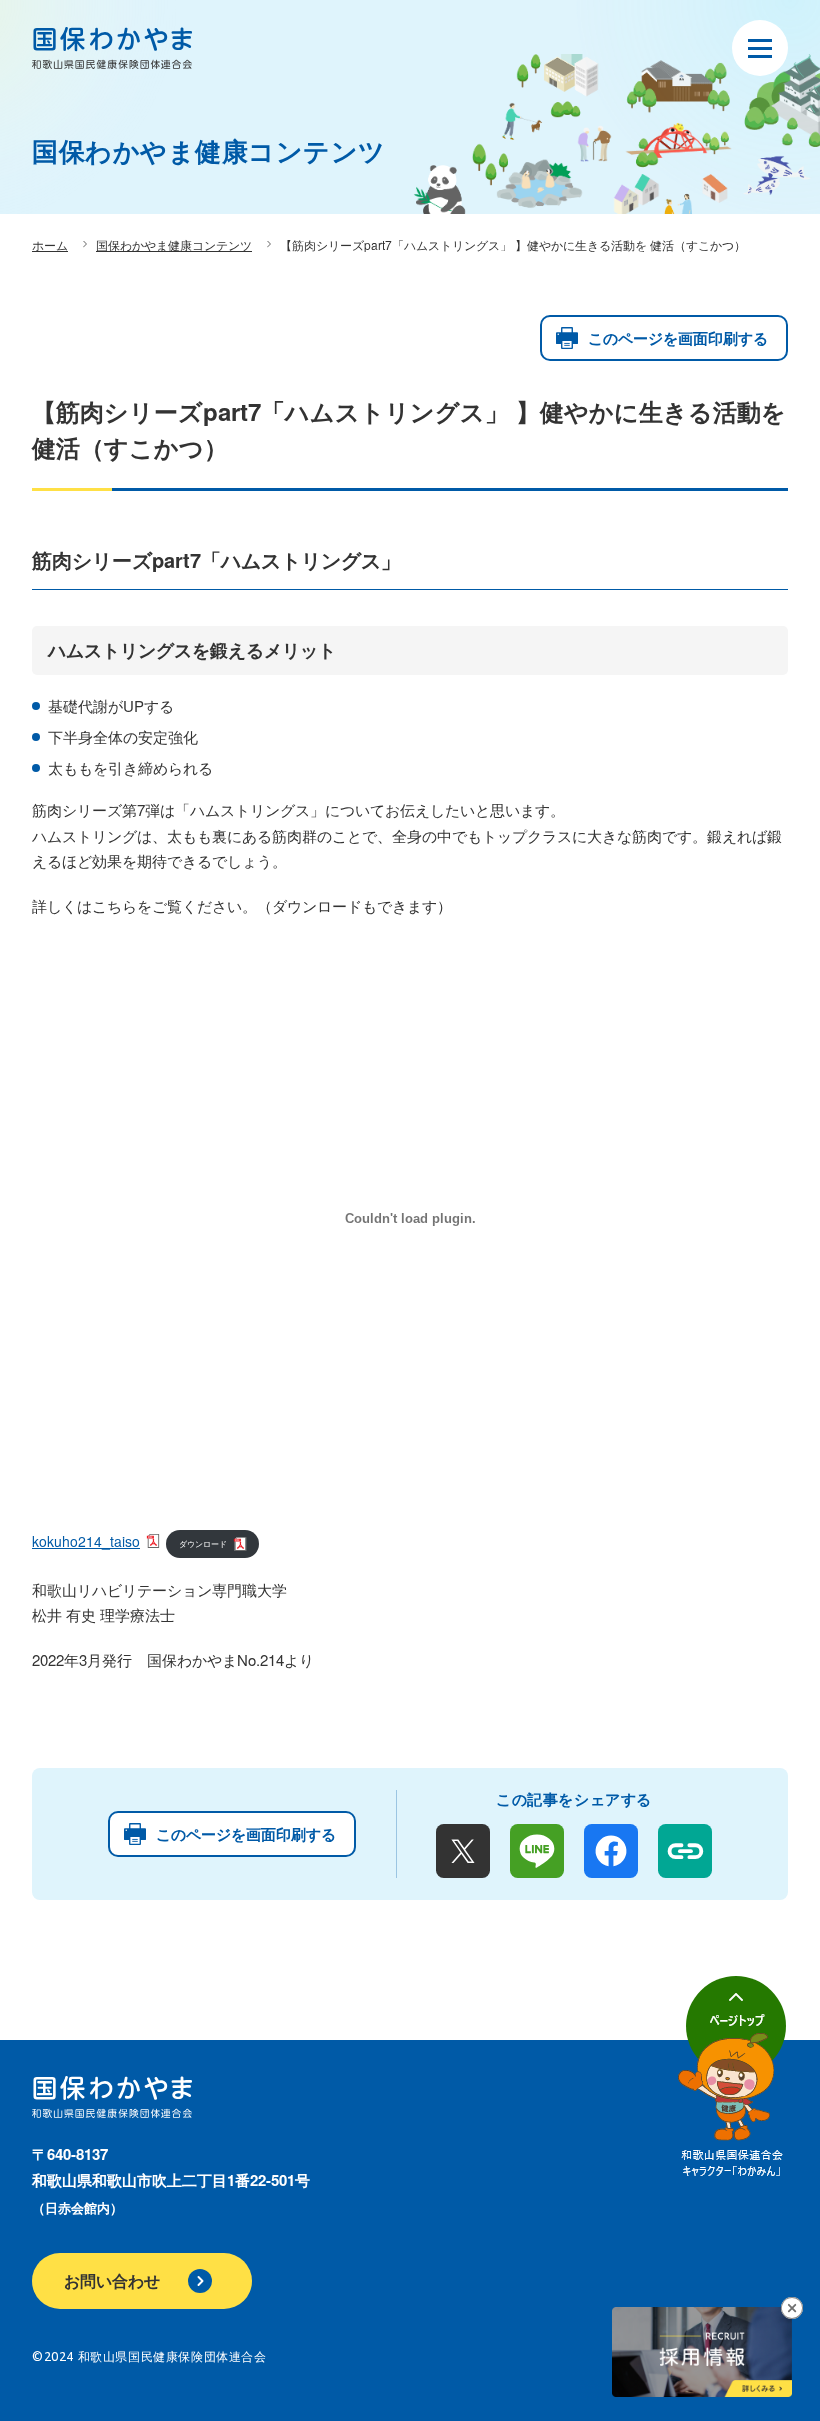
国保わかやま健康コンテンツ (174, 244)
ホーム (50, 244)
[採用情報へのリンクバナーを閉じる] (792, 2307)
